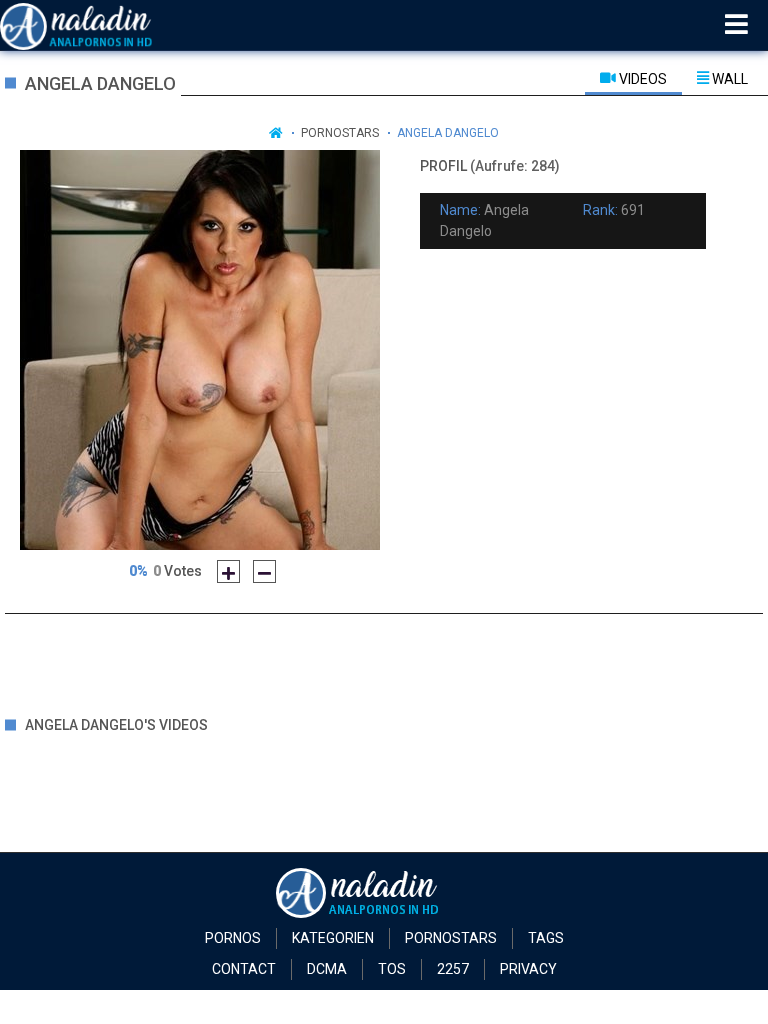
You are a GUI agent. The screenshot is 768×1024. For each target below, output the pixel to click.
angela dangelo (448, 133)
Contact (244, 969)
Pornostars (340, 133)
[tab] (633, 78)
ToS (392, 969)
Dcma (327, 969)
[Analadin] (101, 25)
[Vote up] (228, 571)
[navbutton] (736, 25)
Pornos (233, 938)
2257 (453, 969)
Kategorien (333, 938)
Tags (546, 938)
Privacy (528, 969)
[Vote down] (264, 571)
